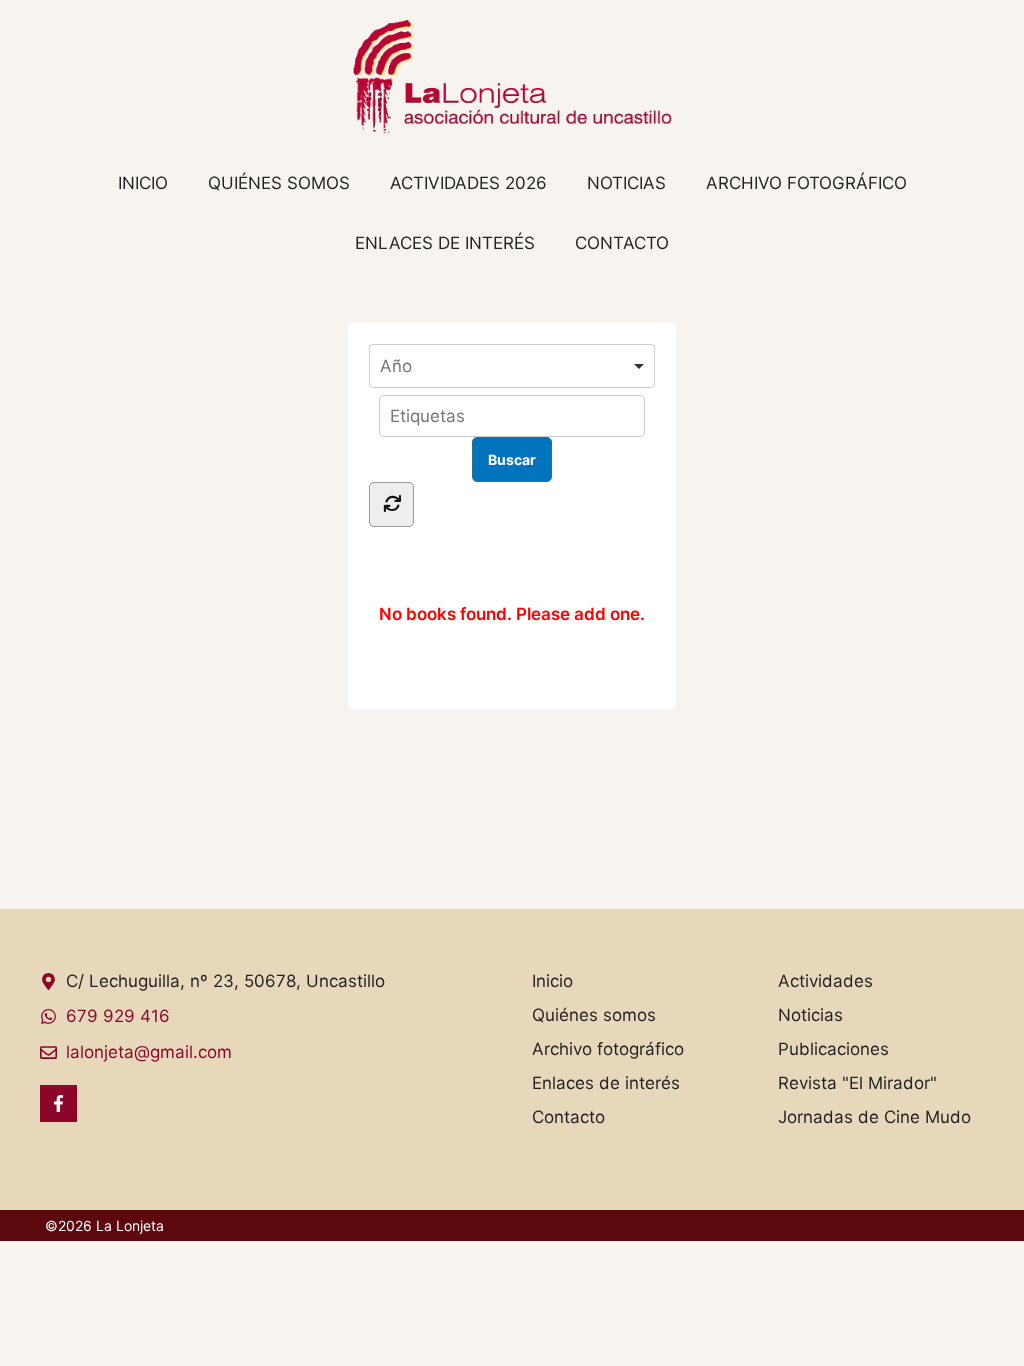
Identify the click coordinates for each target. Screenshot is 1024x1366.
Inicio (143, 183)
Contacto (622, 243)
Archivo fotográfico (806, 183)
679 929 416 (118, 1016)
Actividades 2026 (468, 183)
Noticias (626, 183)
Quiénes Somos (279, 183)
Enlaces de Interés (445, 243)
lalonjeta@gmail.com (149, 1052)
